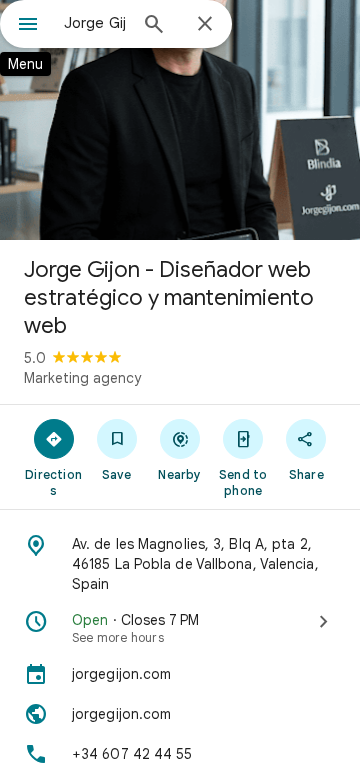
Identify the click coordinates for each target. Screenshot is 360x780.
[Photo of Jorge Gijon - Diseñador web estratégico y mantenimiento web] (180, 120)
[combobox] (95, 23)
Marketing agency (82, 378)
